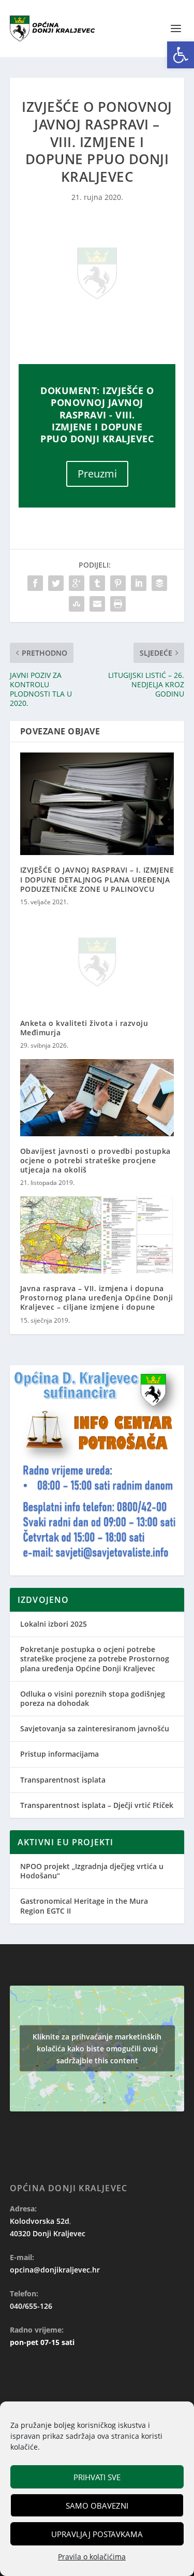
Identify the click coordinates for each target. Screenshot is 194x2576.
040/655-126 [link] (31, 2306)
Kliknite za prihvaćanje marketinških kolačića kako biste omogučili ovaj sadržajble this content (97, 2049)
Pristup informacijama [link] (59, 1754)
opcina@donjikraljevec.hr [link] (55, 2270)
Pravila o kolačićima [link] (92, 2557)
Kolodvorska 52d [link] (40, 2221)
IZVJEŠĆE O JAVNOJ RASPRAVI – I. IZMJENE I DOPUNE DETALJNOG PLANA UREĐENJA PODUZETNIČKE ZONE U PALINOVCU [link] (97, 879)
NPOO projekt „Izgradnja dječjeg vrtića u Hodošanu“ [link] (92, 1871)
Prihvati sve (97, 2477)
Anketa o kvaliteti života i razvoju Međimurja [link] (84, 1028)
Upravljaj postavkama (97, 2534)
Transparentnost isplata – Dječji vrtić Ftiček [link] (97, 1805)
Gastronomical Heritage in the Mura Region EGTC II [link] (84, 1906)
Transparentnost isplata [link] (63, 1780)
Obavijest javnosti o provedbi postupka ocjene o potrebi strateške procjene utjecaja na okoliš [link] (95, 1160)
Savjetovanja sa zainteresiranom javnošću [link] (95, 1728)
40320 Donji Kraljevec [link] (48, 2233)
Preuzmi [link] (97, 474)
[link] (181, 55)
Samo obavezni (97, 2506)
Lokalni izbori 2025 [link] (54, 1624)
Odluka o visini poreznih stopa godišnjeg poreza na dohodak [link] (93, 1698)
